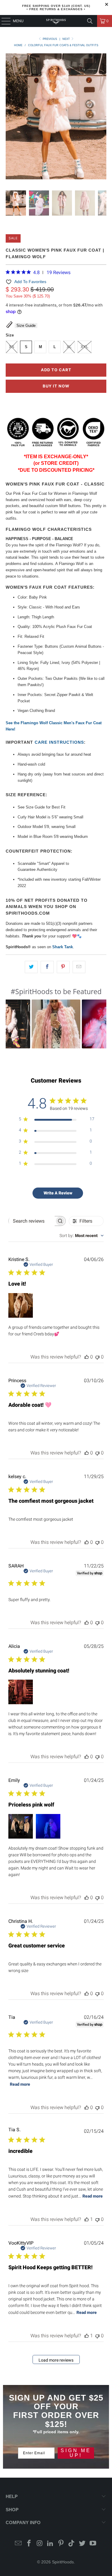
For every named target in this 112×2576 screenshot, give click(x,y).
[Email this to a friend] (79, 967)
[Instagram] (40, 2544)
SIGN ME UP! (76, 2453)
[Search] (90, 21)
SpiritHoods (63, 2562)
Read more (20, 2084)
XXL (85, 347)
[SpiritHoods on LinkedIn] (50, 2544)
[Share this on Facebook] (47, 967)
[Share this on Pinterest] (63, 967)
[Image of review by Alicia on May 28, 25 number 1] (21, 1692)
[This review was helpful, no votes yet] (87, 1357)
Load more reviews (56, 2360)
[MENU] (3, 21)
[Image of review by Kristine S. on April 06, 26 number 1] (21, 1305)
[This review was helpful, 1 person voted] (87, 2219)
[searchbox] (32, 1221)
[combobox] (82, 1236)
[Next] (102, 117)
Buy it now (56, 386)
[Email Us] (19, 2544)
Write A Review (58, 1193)
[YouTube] (93, 2544)
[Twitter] (82, 2544)
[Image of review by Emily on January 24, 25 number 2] (48, 1826)
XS (12, 347)
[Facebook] (29, 2544)
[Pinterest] (61, 2544)
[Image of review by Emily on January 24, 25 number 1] (21, 1826)
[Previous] (10, 117)
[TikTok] (72, 2544)
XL (69, 347)
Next (67, 39)
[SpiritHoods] (56, 21)
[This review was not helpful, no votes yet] (97, 1357)
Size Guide (26, 326)
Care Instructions (59, 742)
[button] (56, 1024)
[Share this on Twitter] (31, 967)
